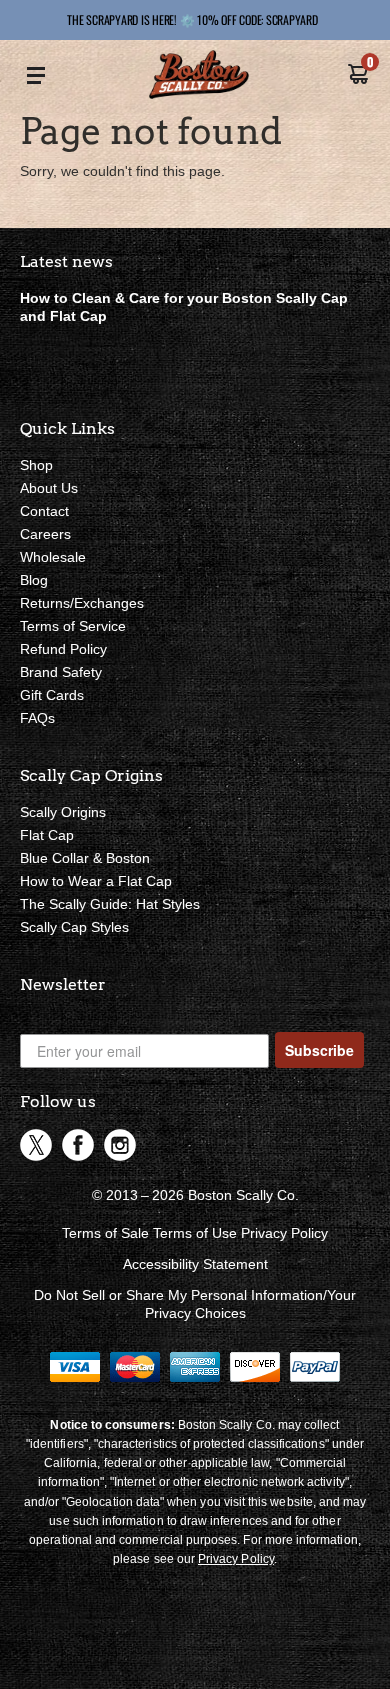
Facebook (78, 1145)
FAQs (37, 718)
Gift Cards (52, 695)
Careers (45, 534)
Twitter (36, 1145)
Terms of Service (73, 626)
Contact (44, 511)
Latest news (66, 261)
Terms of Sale (105, 1233)
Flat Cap (47, 835)
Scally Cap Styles (74, 927)
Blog (34, 580)
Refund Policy (63, 649)
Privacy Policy (284, 1233)
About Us (49, 488)
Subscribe (319, 1050)
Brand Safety (61, 672)
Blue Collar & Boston (85, 858)
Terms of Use (195, 1233)
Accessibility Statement (195, 1264)
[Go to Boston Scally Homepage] (199, 76)
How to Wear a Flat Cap (96, 881)
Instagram (120, 1145)
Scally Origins (63, 812)
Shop (36, 465)
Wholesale (53, 557)
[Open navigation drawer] (36, 76)
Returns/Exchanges (82, 603)
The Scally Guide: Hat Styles (110, 904)
